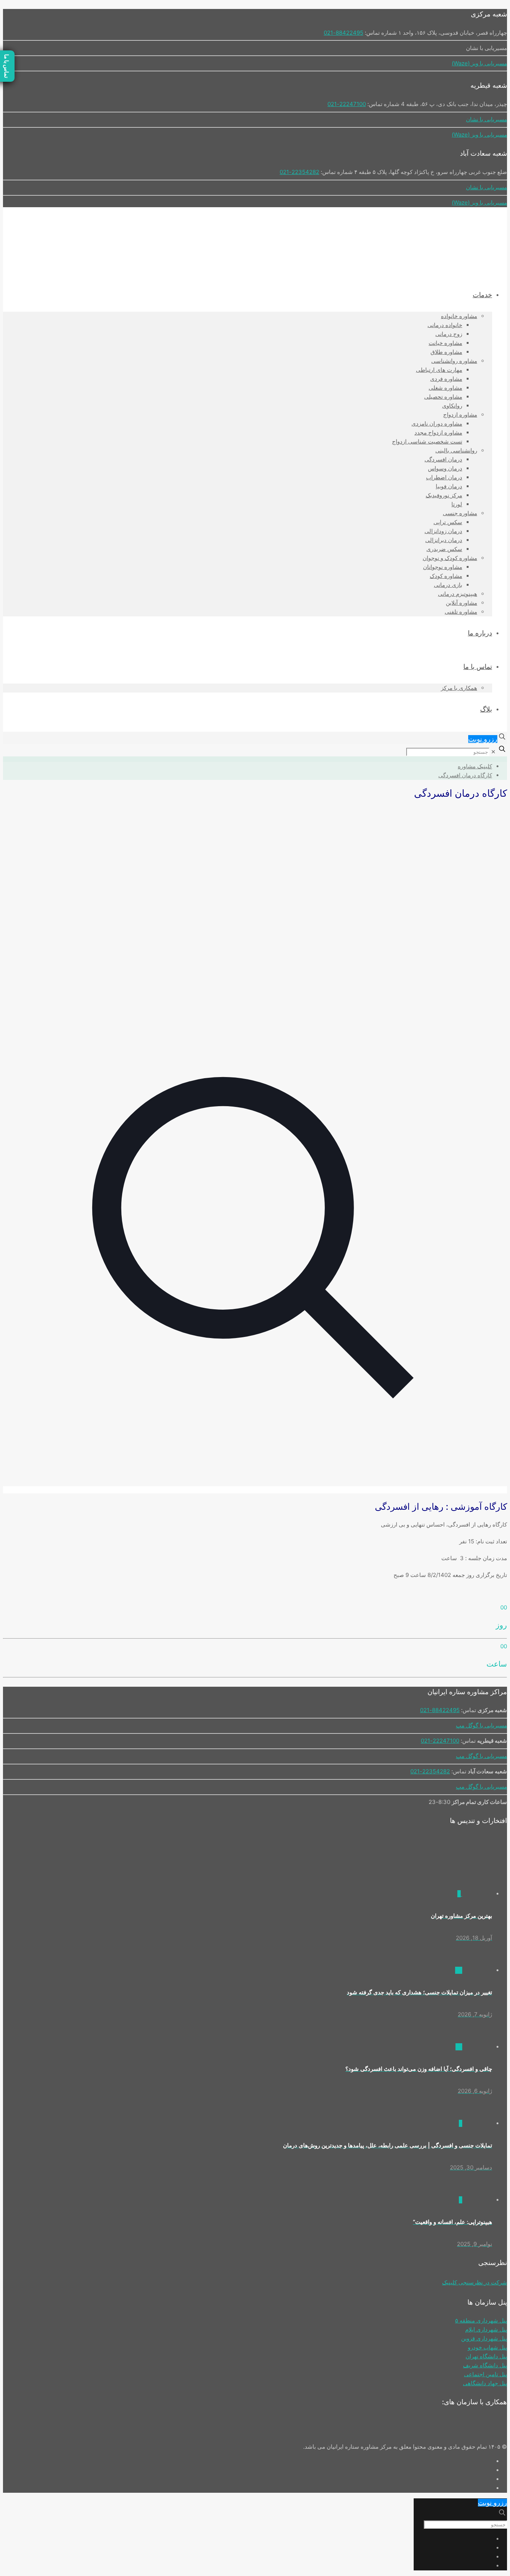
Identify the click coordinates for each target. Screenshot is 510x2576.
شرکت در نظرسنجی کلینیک (475, 2282)
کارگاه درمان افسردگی (465, 775)
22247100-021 (347, 104)
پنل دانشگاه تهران (486, 2356)
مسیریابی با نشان (486, 119)
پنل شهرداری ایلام (486, 2329)
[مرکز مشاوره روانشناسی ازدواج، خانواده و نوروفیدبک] (443, 261)
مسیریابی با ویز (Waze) (479, 63)
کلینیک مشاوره (475, 766)
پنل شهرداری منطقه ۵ (481, 2320)
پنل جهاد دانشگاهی (485, 2383)
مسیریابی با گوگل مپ (481, 1725)
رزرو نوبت (483, 739)
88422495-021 (343, 33)
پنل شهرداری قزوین (484, 2338)
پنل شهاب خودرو (487, 2347)
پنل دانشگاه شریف (485, 2365)
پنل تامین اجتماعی (486, 2374)
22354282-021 (299, 172)
